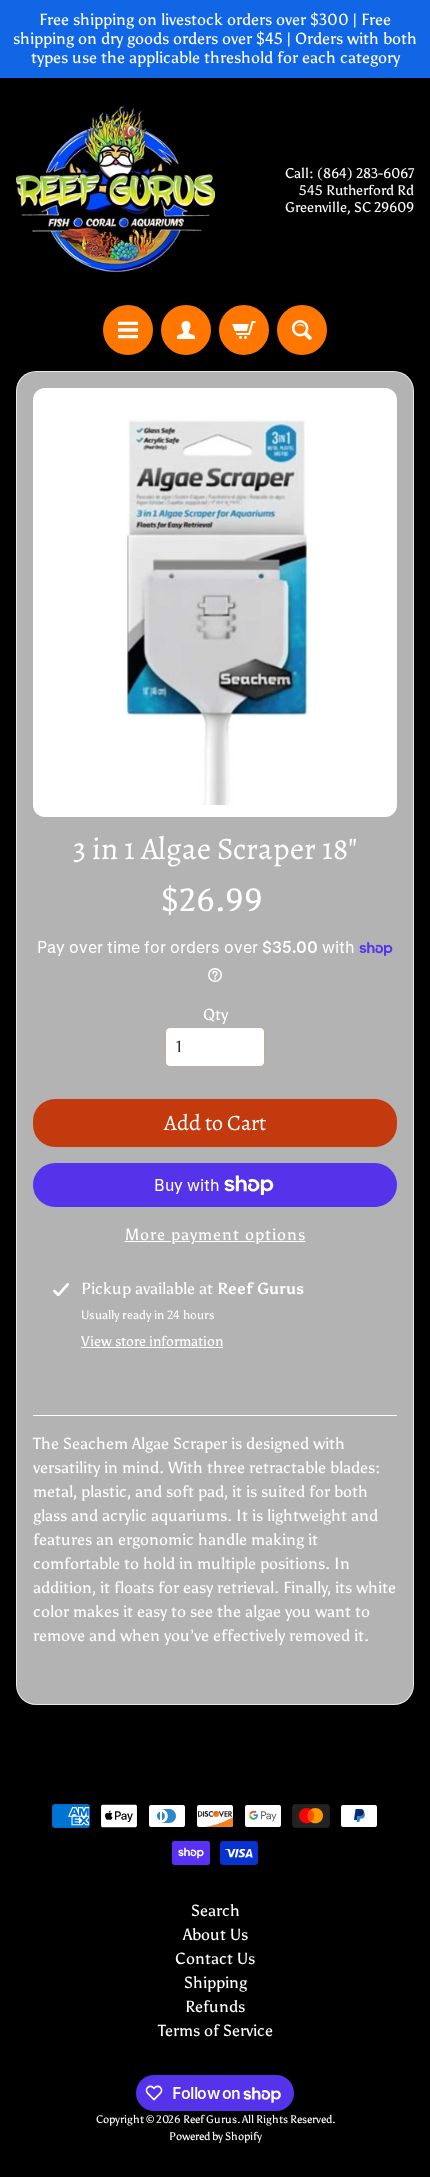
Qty (215, 1014)
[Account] (186, 330)
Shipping (215, 1982)
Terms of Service (215, 2030)
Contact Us (215, 1958)
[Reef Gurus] (115, 192)
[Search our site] (302, 330)
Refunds (215, 2006)
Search (215, 1910)
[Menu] (128, 330)
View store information (152, 1341)
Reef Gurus (210, 2119)
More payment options (215, 1234)
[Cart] (244, 330)
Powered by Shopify (215, 2136)
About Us (215, 1934)
